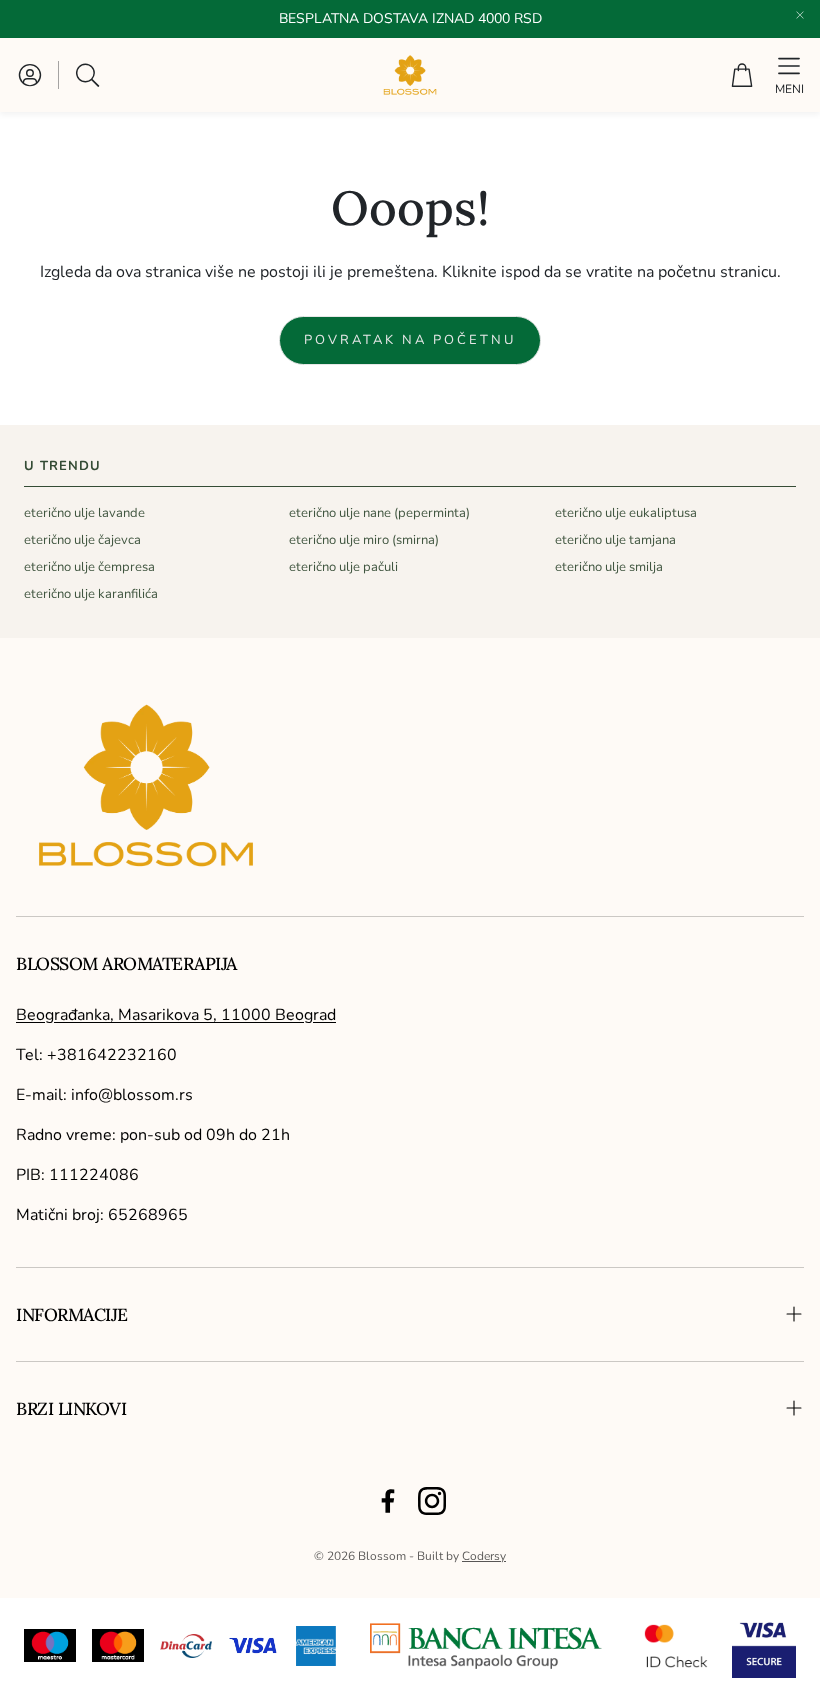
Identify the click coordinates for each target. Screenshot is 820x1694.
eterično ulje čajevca (82, 540)
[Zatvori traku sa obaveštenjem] (800, 15)
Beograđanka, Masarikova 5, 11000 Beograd (176, 1015)
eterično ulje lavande (84, 513)
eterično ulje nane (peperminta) (379, 513)
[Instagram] (432, 1501)
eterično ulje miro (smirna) (364, 540)
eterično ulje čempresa (89, 567)
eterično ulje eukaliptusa (626, 513)
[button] (89, 75)
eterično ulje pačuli (343, 567)
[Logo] (486, 1646)
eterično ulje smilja (609, 567)
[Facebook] (388, 1501)
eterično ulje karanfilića (91, 594)
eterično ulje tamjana (615, 540)
